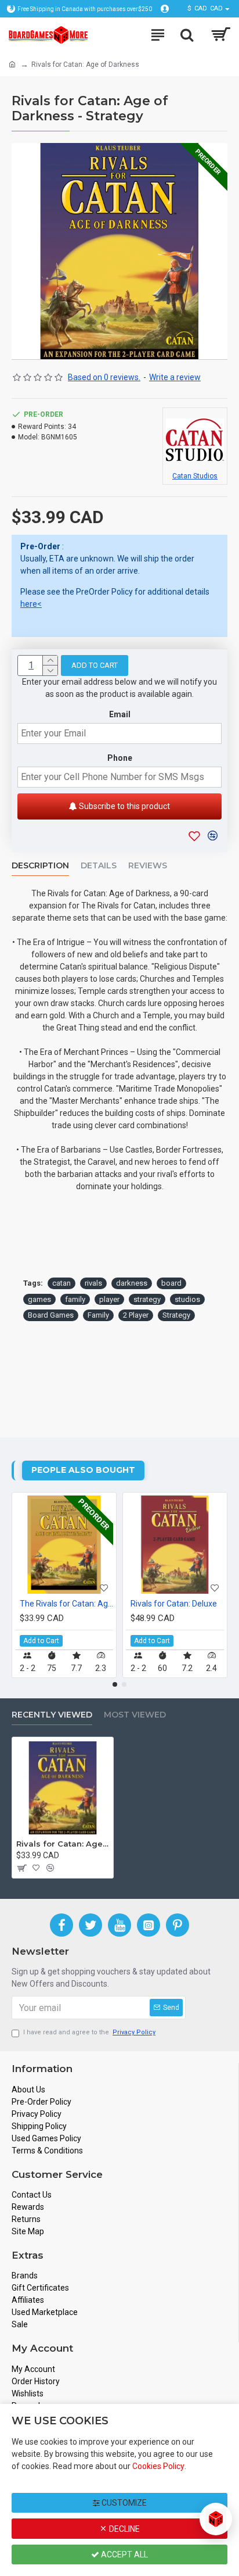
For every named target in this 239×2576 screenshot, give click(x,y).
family (75, 1299)
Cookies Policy (158, 2466)
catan (61, 1283)
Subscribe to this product (124, 806)
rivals (93, 1283)
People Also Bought (83, 1470)
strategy (147, 1299)
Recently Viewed (52, 1715)
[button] (115, 1684)
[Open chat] (216, 2519)
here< (31, 604)
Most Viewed (135, 1715)
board (171, 1283)
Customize (123, 2503)
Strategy (176, 1315)
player (109, 1299)
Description (40, 866)
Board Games (51, 1315)
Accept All (124, 2554)
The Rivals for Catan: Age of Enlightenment (66, 1604)
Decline (124, 2529)
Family (98, 1315)
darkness (132, 1283)
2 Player (136, 1315)
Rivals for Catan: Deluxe (174, 1604)
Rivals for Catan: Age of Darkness (63, 1844)
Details (99, 866)
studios (187, 1299)
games (39, 1299)
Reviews (148, 866)
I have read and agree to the (89, 2032)
